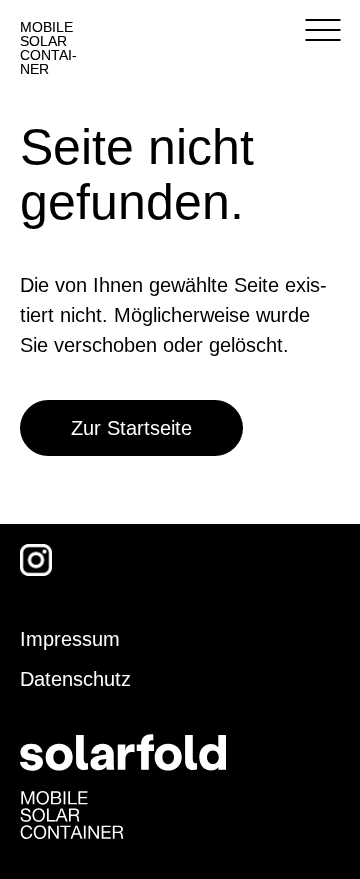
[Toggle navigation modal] (322, 30)
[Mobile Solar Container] (72, 813)
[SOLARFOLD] (123, 751)
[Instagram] (36, 560)
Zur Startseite (131, 428)
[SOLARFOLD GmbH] (180, 35)
